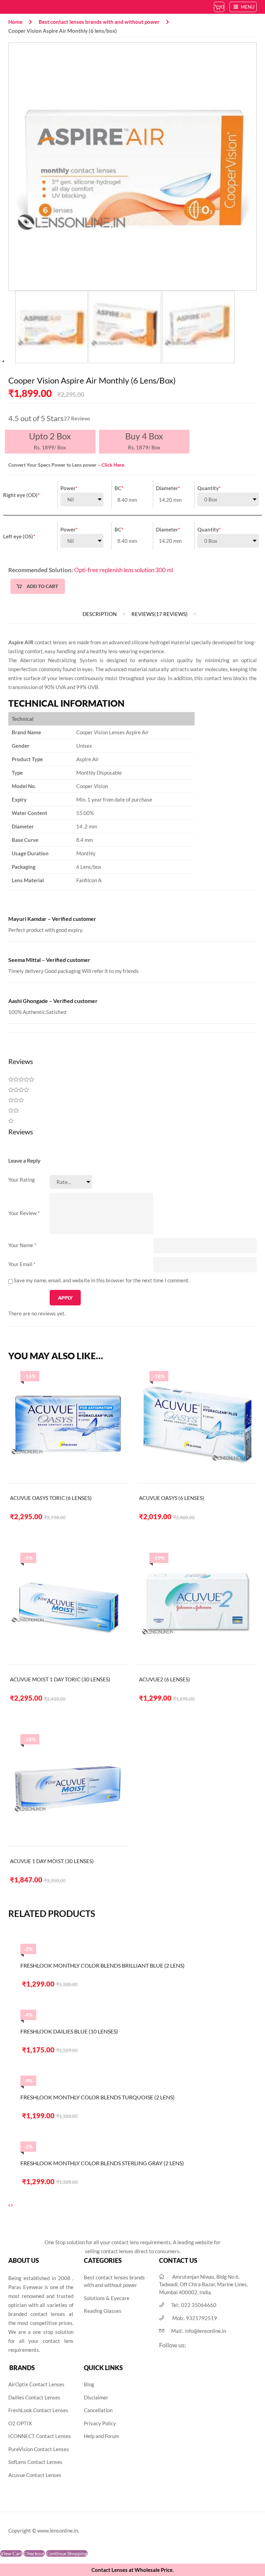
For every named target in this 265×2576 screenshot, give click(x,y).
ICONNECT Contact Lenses (40, 2436)
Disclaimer (96, 2397)
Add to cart (42, 586)
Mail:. (199, 2331)
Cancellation (98, 2410)
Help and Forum (101, 2436)
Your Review (24, 1213)
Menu (247, 7)
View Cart (11, 2553)
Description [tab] (100, 614)
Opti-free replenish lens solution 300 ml (124, 570)
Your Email (22, 1264)
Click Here (113, 465)
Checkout (34, 2553)
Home (15, 22)
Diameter (168, 488)
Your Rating (22, 1180)
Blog (89, 2384)
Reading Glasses (103, 2311)
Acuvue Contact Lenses (35, 2475)
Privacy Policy (100, 2423)
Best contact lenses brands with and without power (99, 22)
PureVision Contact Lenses (39, 2449)
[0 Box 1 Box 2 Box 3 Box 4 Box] (228, 499)
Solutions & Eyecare (107, 2298)
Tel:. (194, 2305)
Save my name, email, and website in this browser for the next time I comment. (102, 1280)
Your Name (22, 1245)
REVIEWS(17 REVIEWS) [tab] (160, 614)
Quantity (209, 488)
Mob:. (195, 2318)
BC (119, 488)
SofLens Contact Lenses (35, 2462)
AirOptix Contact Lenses (36, 2384)
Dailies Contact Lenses (34, 2397)
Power (69, 488)
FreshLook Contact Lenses (38, 2410)
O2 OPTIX (20, 2423)
